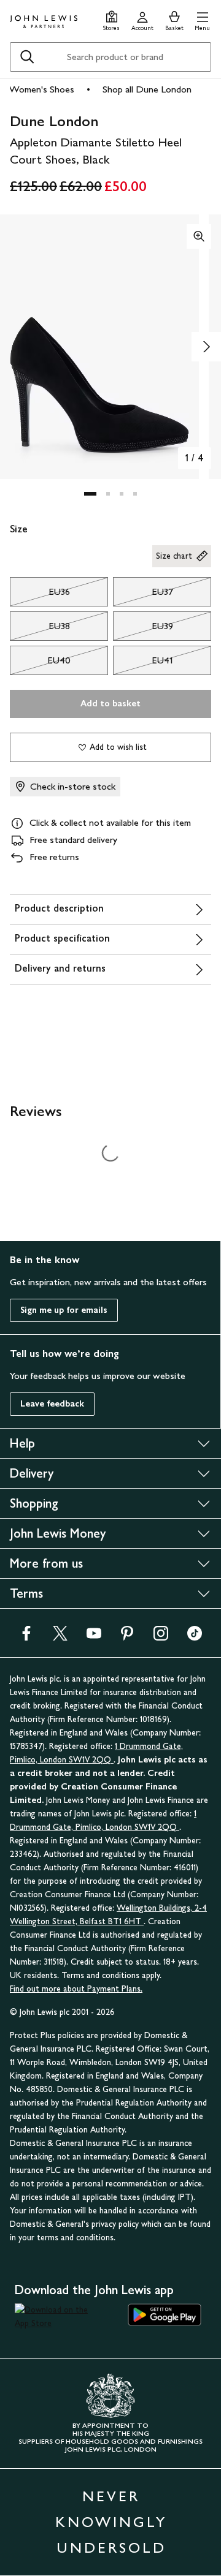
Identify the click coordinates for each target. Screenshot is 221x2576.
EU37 (143, 595)
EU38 (40, 629)
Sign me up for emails (64, 1310)
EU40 (40, 663)
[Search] (27, 57)
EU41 (143, 663)
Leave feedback (52, 1404)
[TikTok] (195, 1637)
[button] (202, 19)
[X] (60, 1637)
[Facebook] (26, 1637)
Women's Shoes (42, 89)
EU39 (143, 629)
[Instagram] (161, 1637)
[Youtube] (94, 1637)
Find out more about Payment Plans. (76, 1989)
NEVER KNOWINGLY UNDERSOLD (111, 2522)
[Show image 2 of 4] (206, 347)
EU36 (40, 595)
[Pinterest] (127, 1637)
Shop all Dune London (147, 89)
